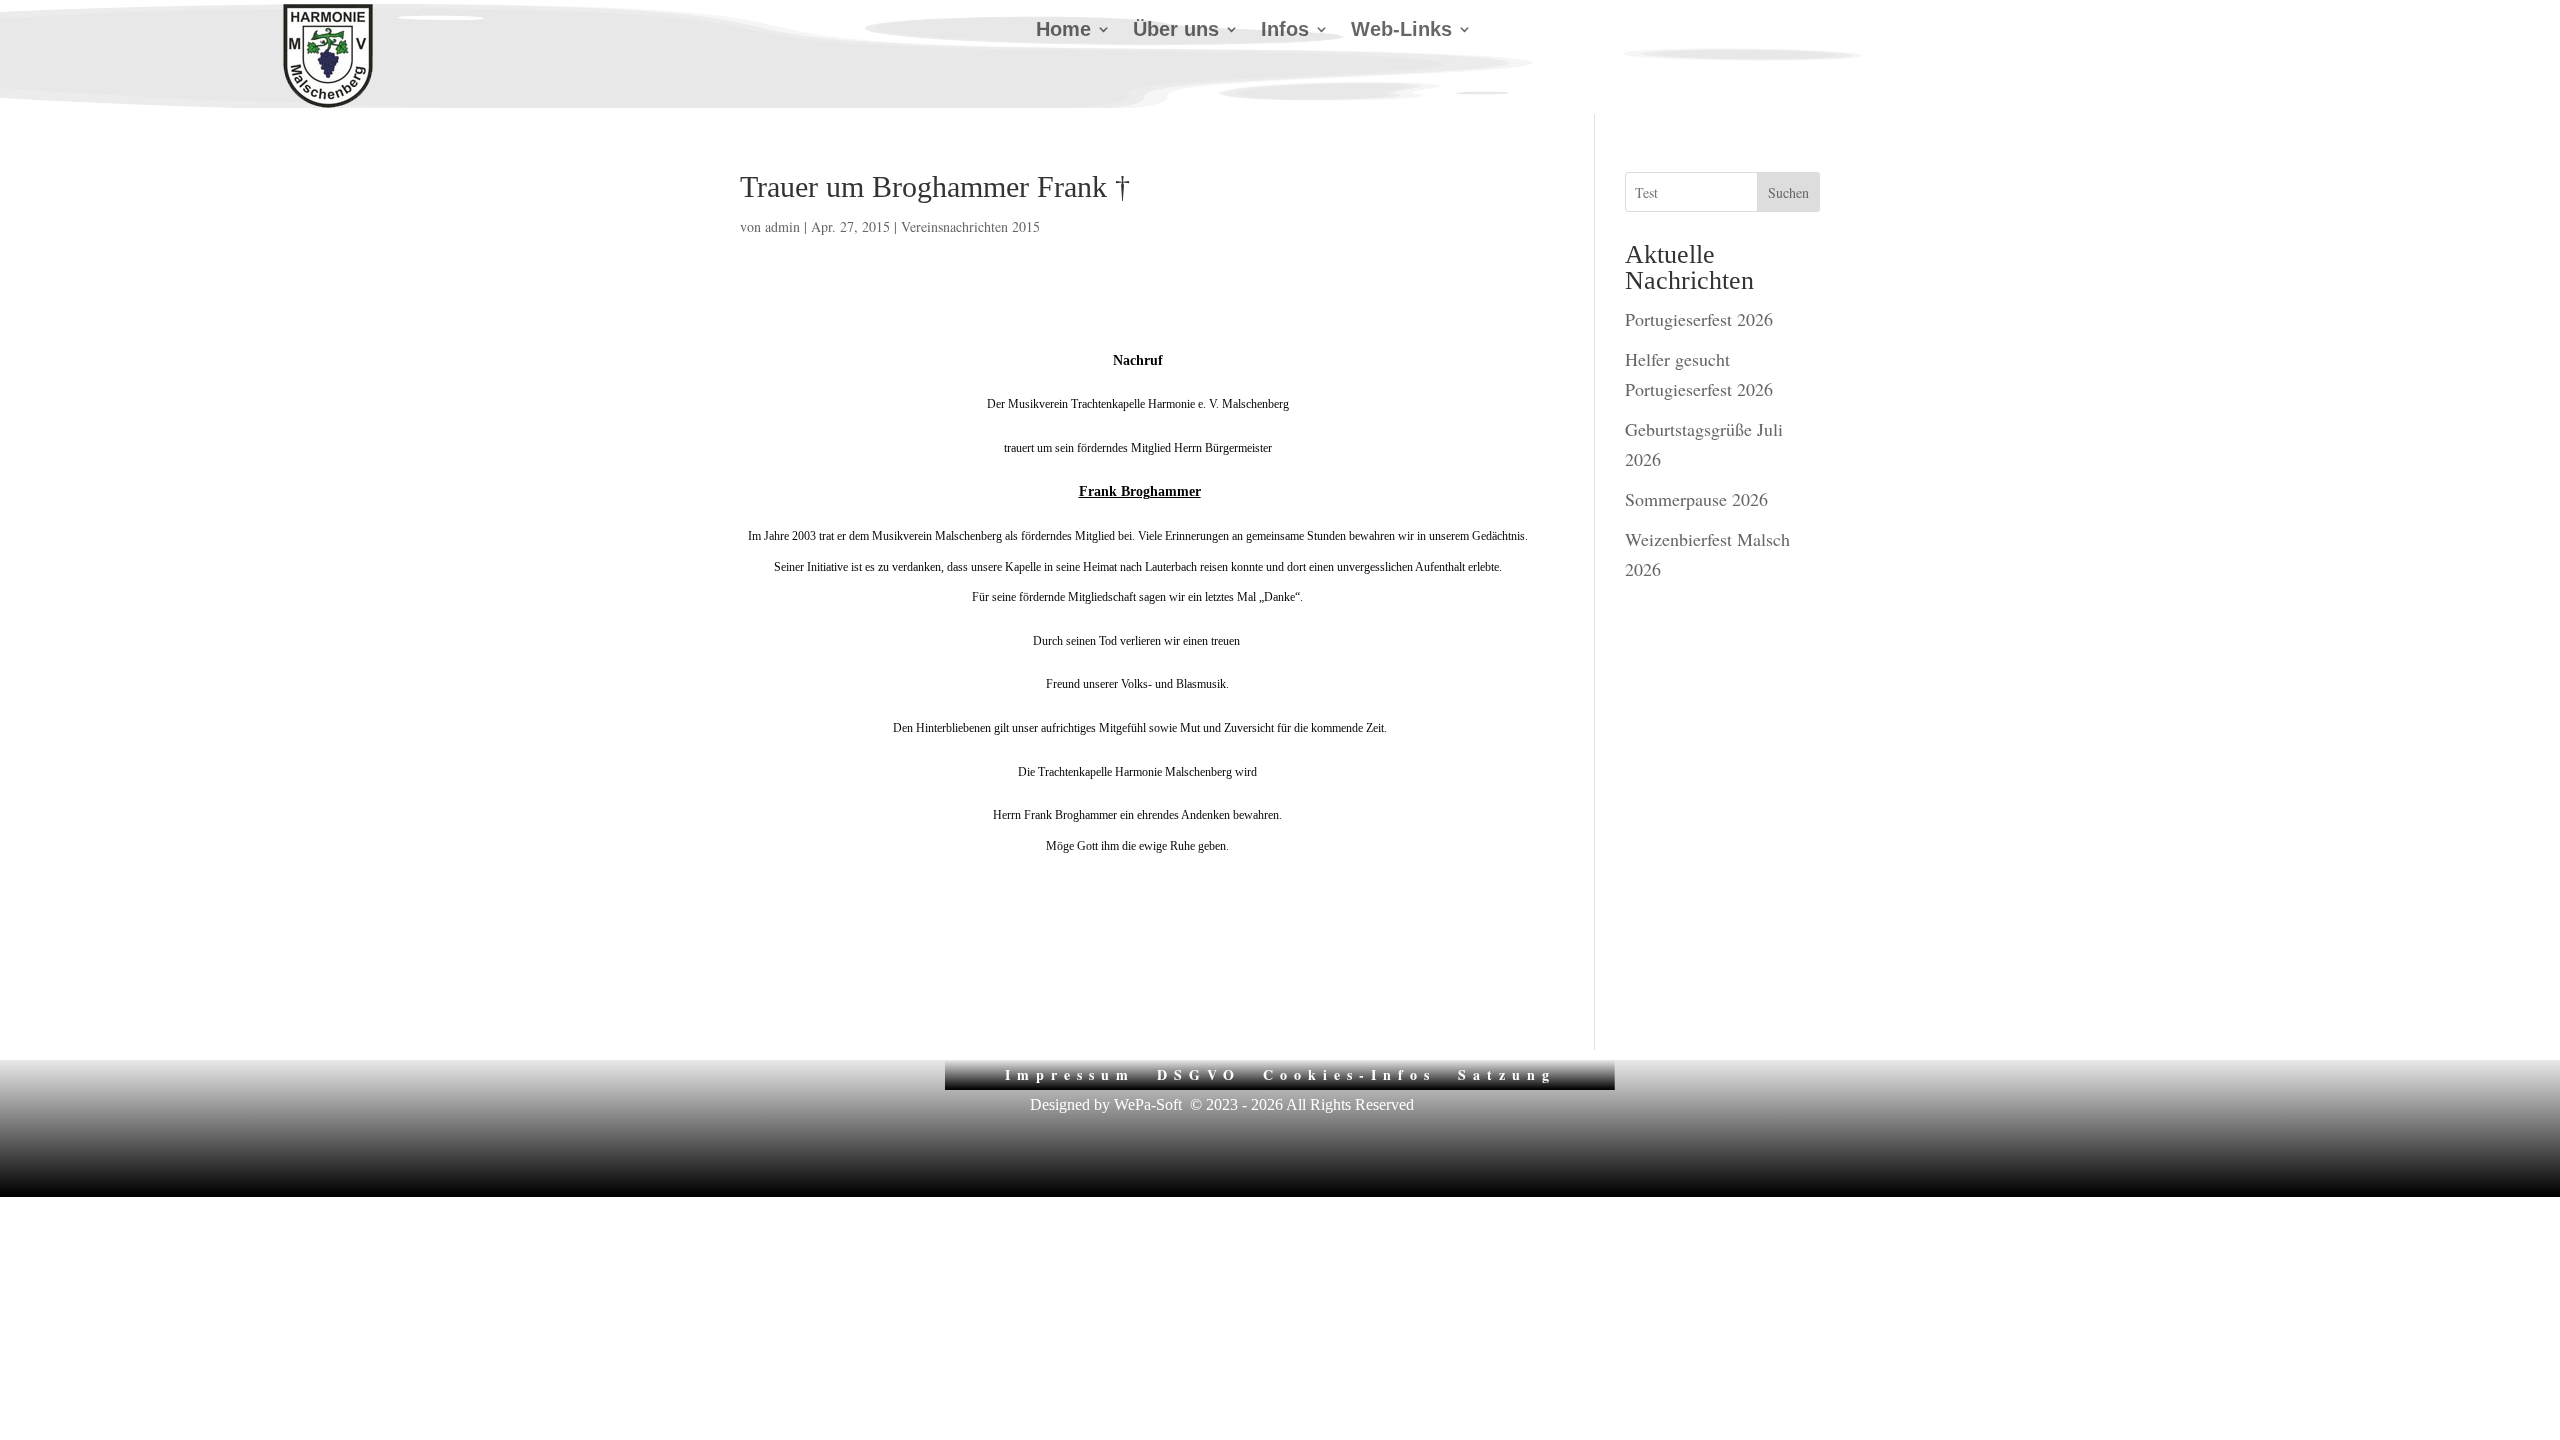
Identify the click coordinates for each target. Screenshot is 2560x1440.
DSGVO (1199, 1073)
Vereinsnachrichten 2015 (970, 226)
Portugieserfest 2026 (1699, 319)
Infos (1285, 31)
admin (782, 226)
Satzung (1507, 1073)
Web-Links (1401, 31)
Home (1063, 31)
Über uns (1176, 31)
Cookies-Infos (1349, 1073)
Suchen (1788, 192)
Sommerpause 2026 (1696, 499)
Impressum (1070, 1073)
